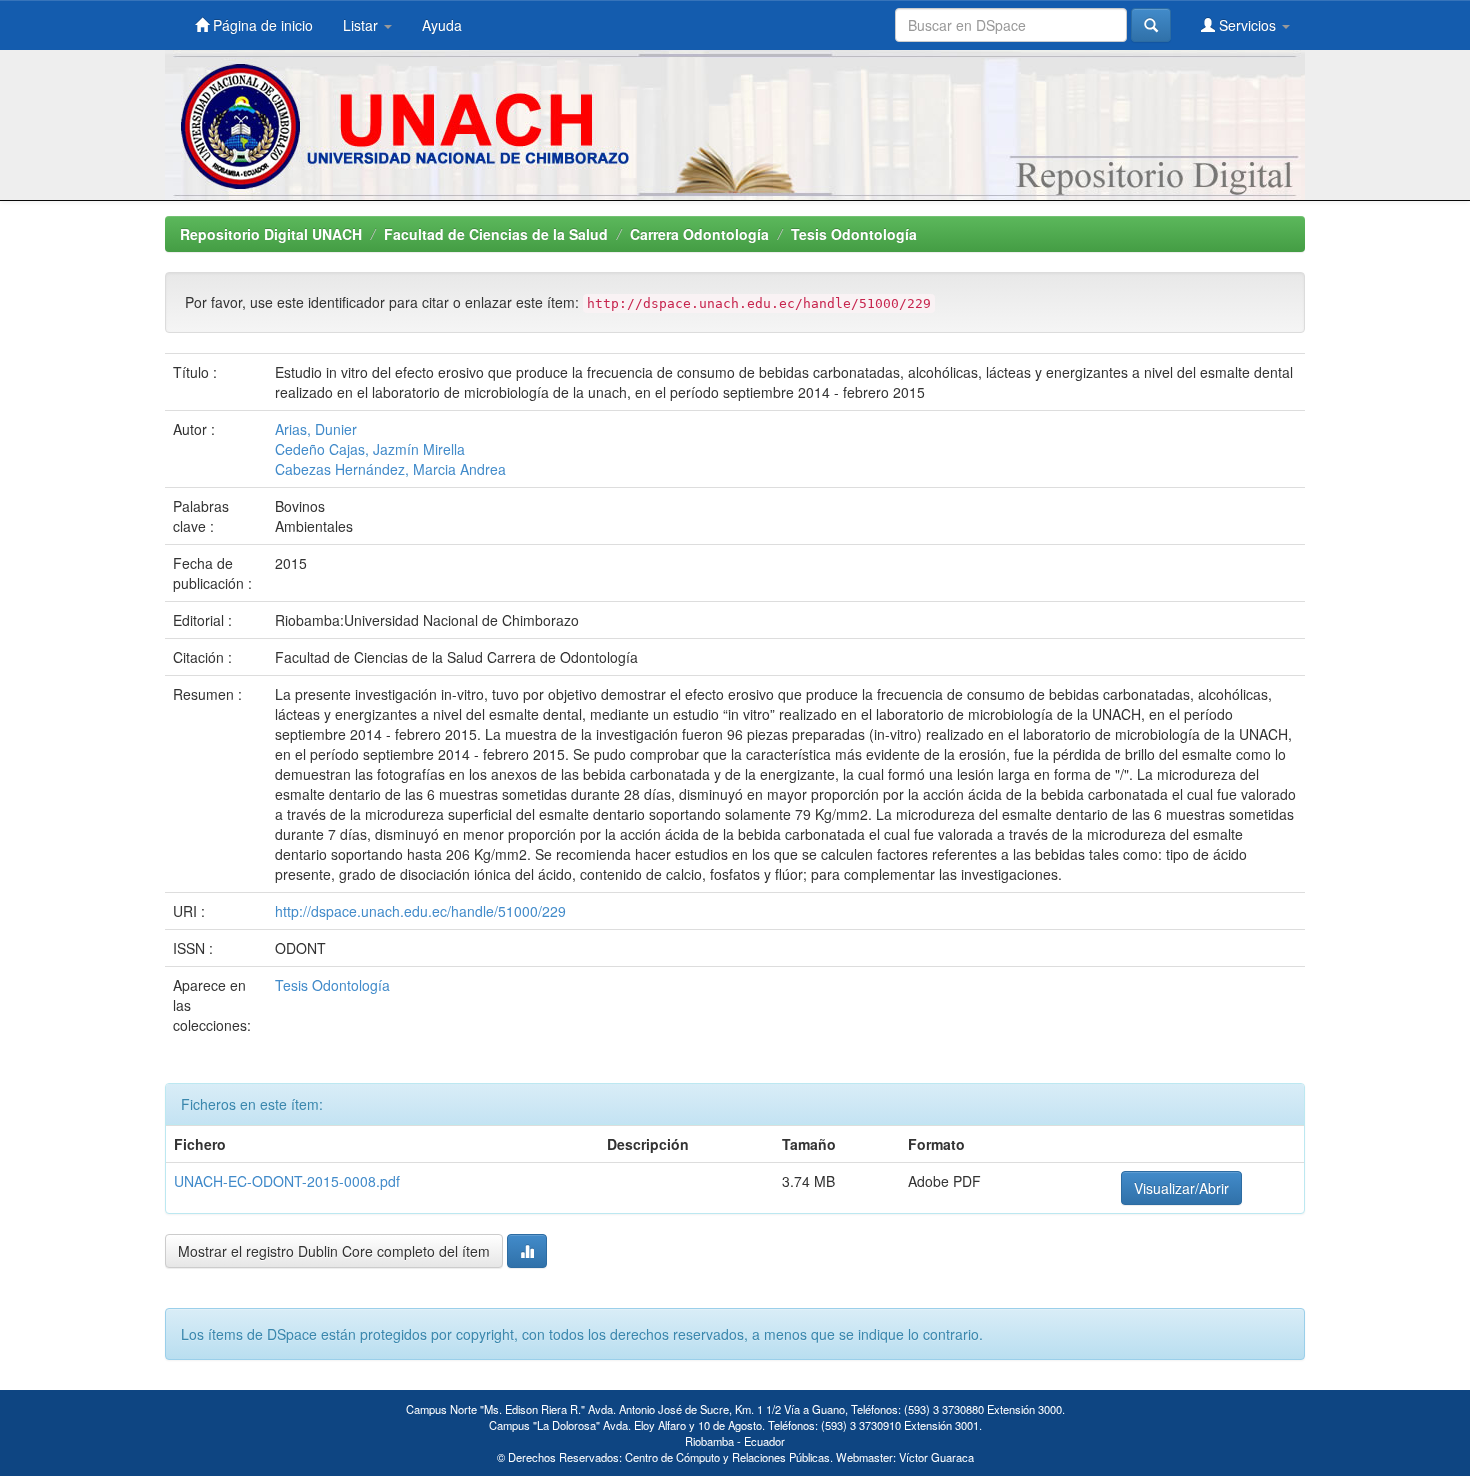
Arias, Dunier (316, 429)
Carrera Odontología (699, 234)
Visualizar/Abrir (1181, 1188)
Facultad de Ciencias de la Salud (496, 234)
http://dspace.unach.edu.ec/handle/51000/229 (420, 911)
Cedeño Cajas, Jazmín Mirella (370, 449)
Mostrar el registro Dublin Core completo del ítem (334, 1251)
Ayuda (442, 25)
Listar (362, 25)
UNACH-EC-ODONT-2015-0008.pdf (287, 1181)
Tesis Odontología (854, 234)
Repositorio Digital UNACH (271, 234)
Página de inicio (261, 25)
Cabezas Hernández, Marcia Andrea (390, 469)
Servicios (1247, 25)
